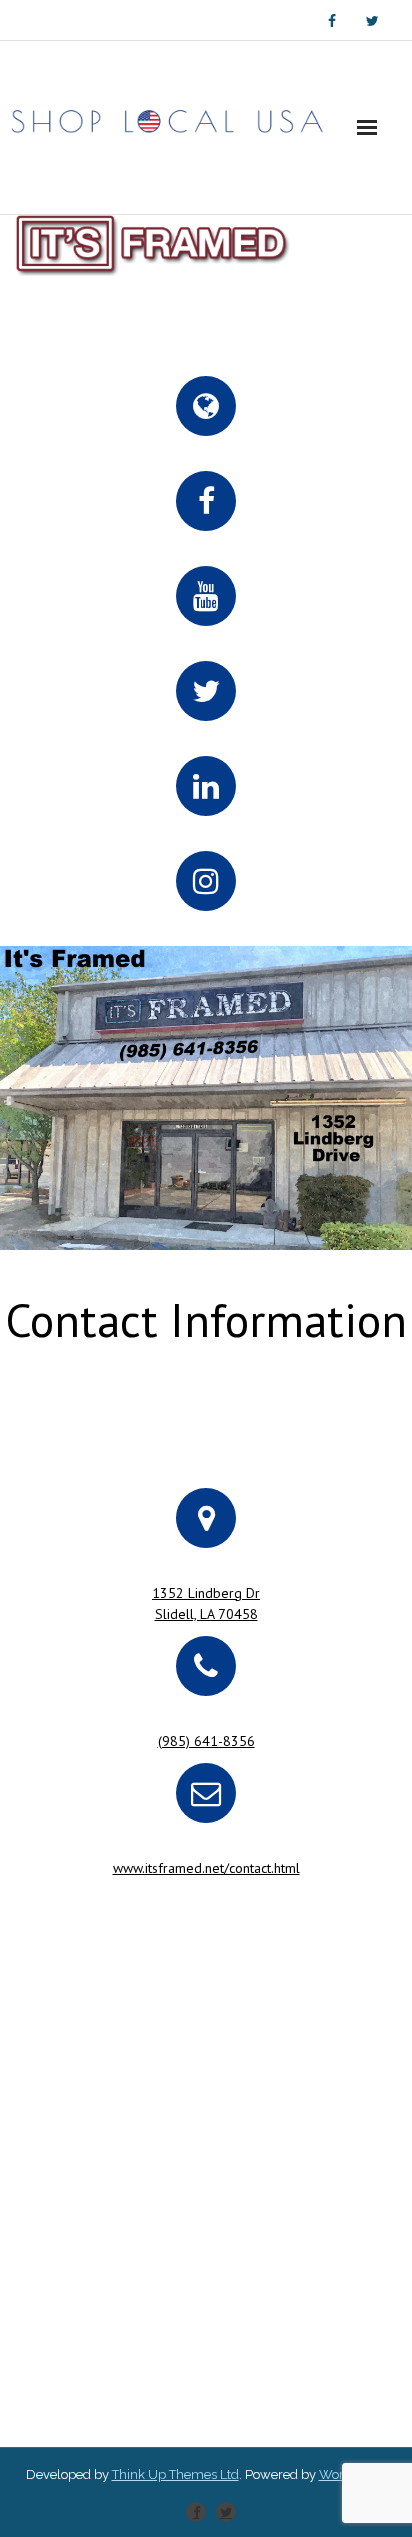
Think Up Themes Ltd (175, 2474)
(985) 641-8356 (206, 1741)
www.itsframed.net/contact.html (206, 1868)
